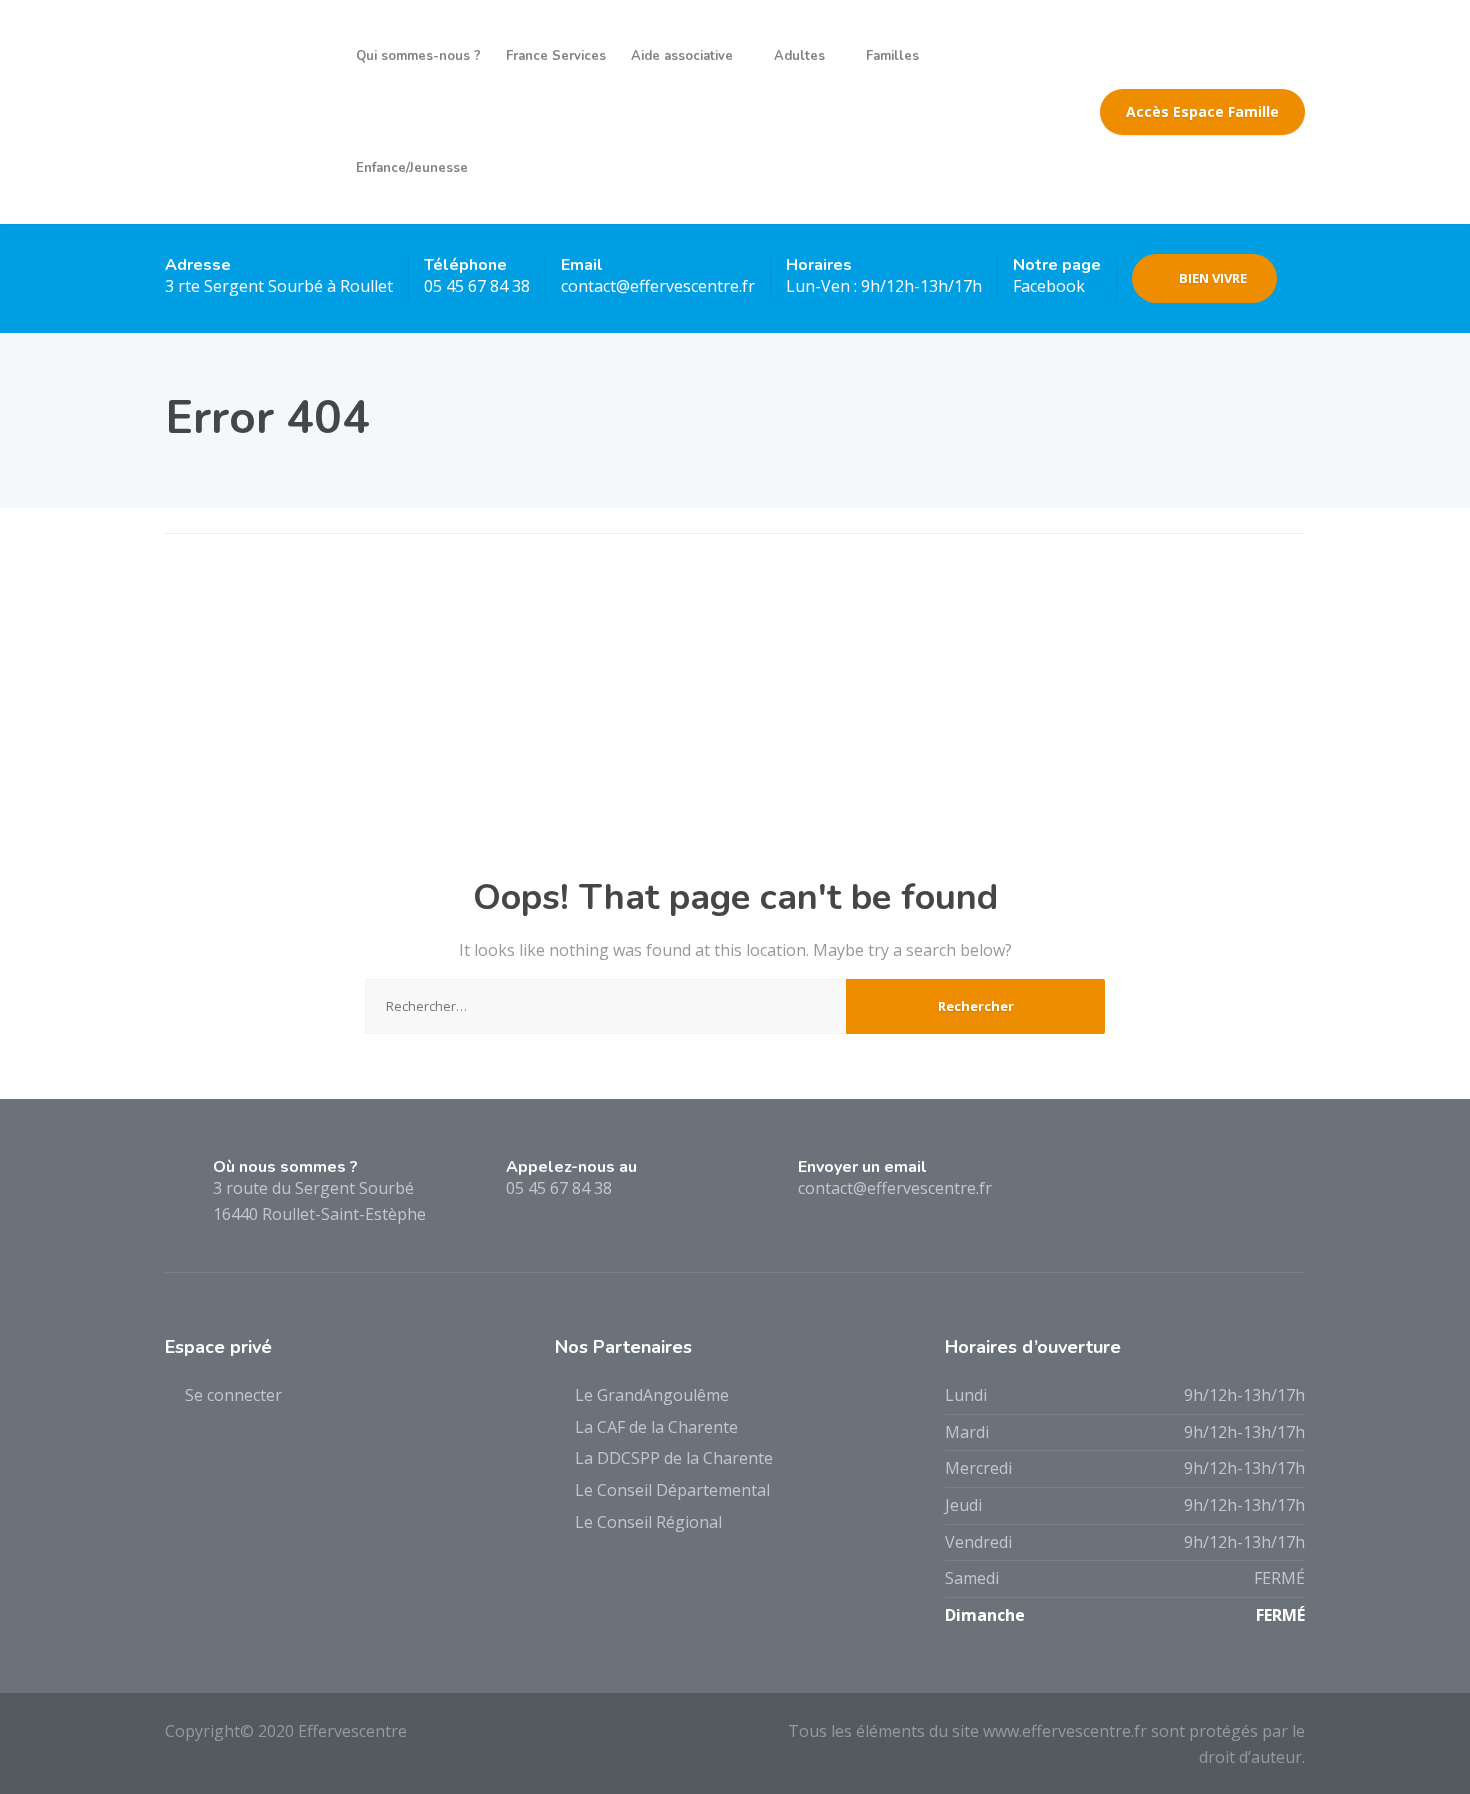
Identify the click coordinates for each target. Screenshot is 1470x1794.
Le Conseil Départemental (672, 1490)
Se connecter (233, 1395)
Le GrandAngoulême (652, 1395)
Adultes (799, 56)
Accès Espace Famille (1202, 111)
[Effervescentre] (245, 112)
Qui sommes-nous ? (418, 56)
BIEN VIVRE (1213, 278)
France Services (556, 56)
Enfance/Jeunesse (412, 168)
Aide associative (682, 56)
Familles (892, 56)
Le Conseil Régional (648, 1522)
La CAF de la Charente (656, 1427)
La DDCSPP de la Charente (674, 1458)
